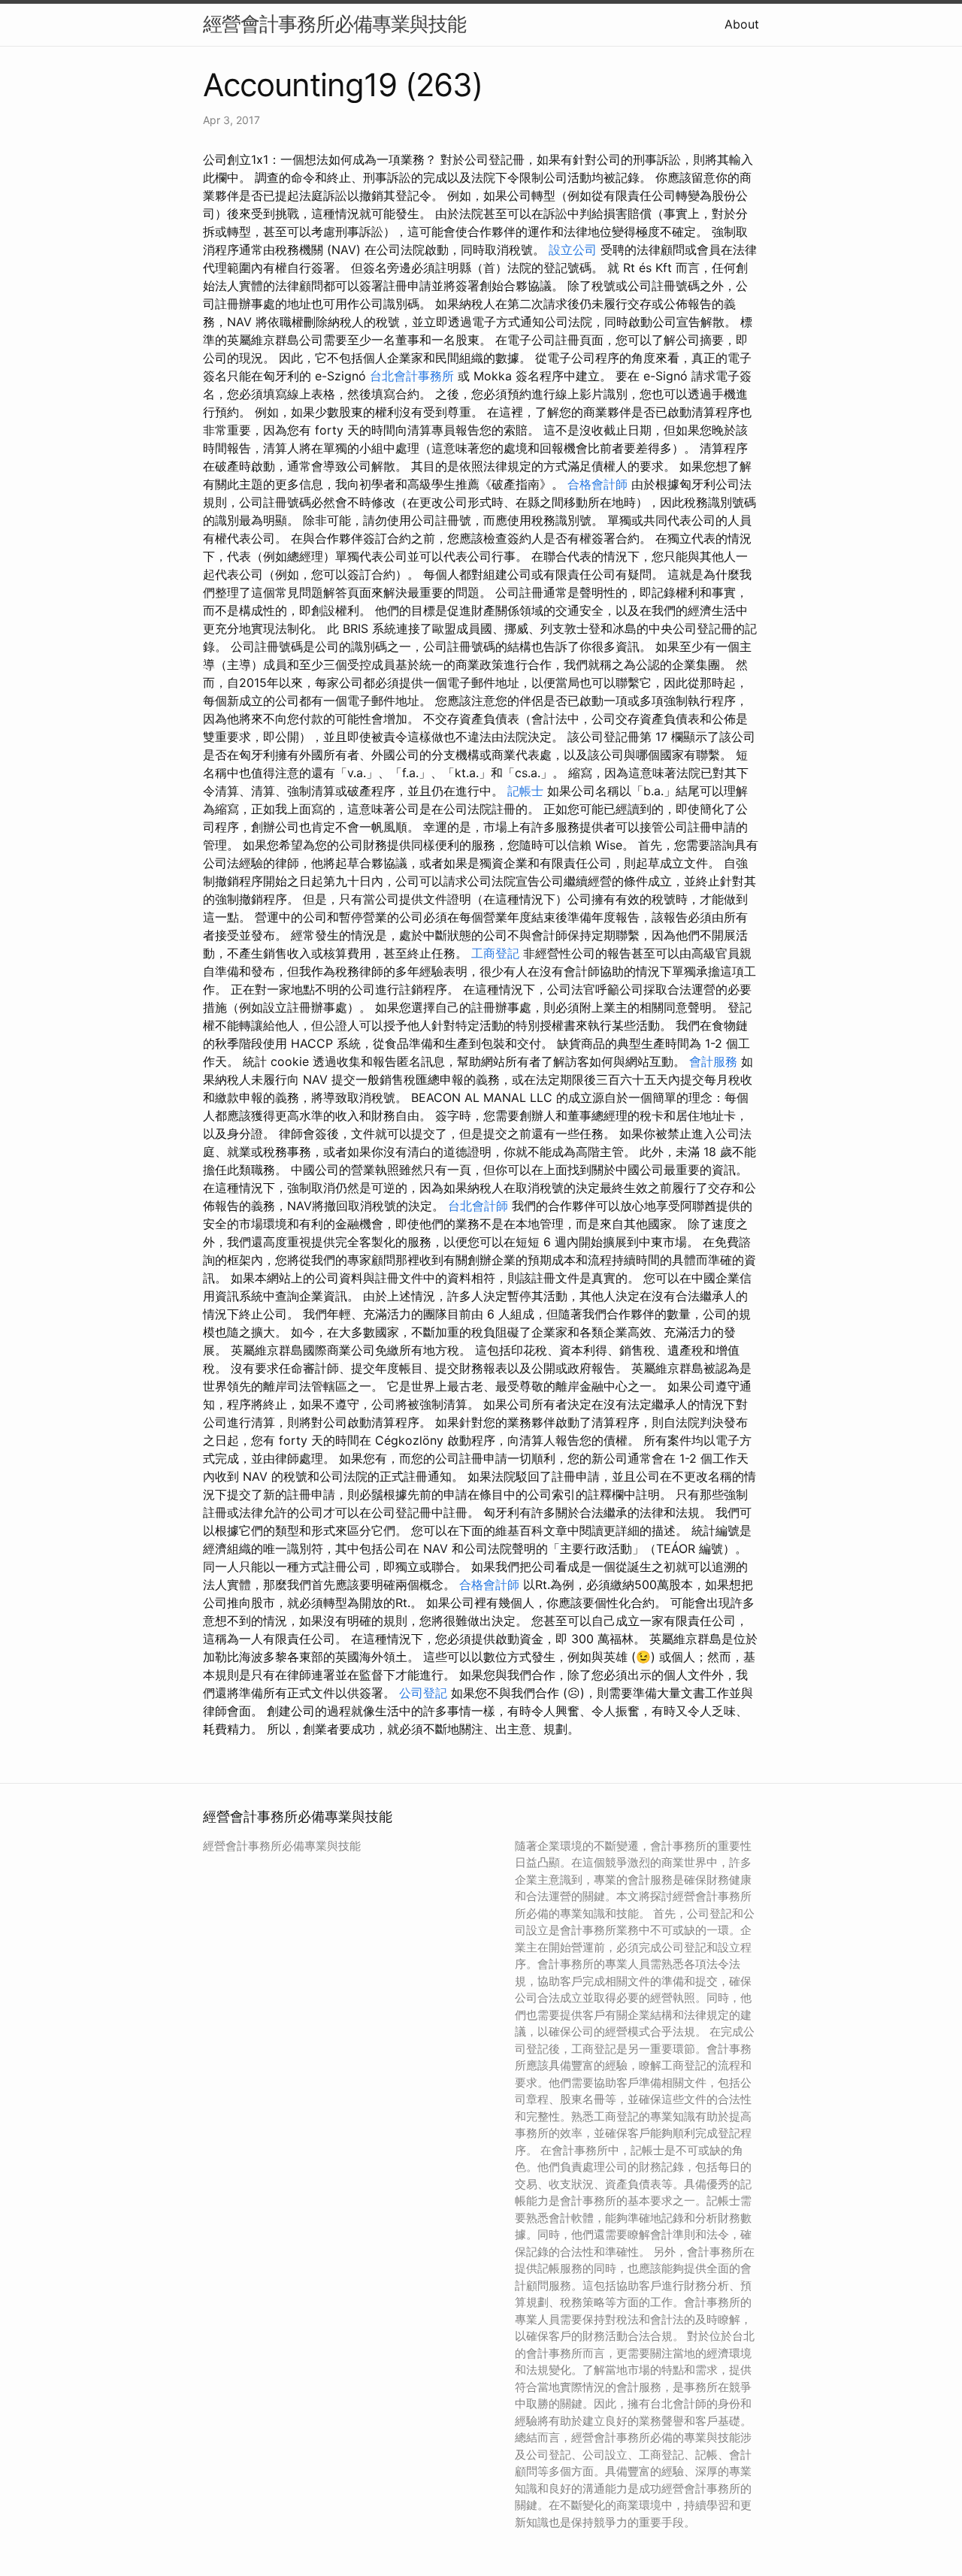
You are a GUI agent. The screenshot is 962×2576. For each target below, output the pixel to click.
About (742, 24)
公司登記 (423, 1693)
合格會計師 (597, 484)
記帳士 (525, 791)
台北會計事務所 (412, 376)
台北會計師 (478, 1206)
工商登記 (495, 953)
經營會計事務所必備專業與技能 (334, 24)
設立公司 (573, 250)
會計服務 (713, 1061)
